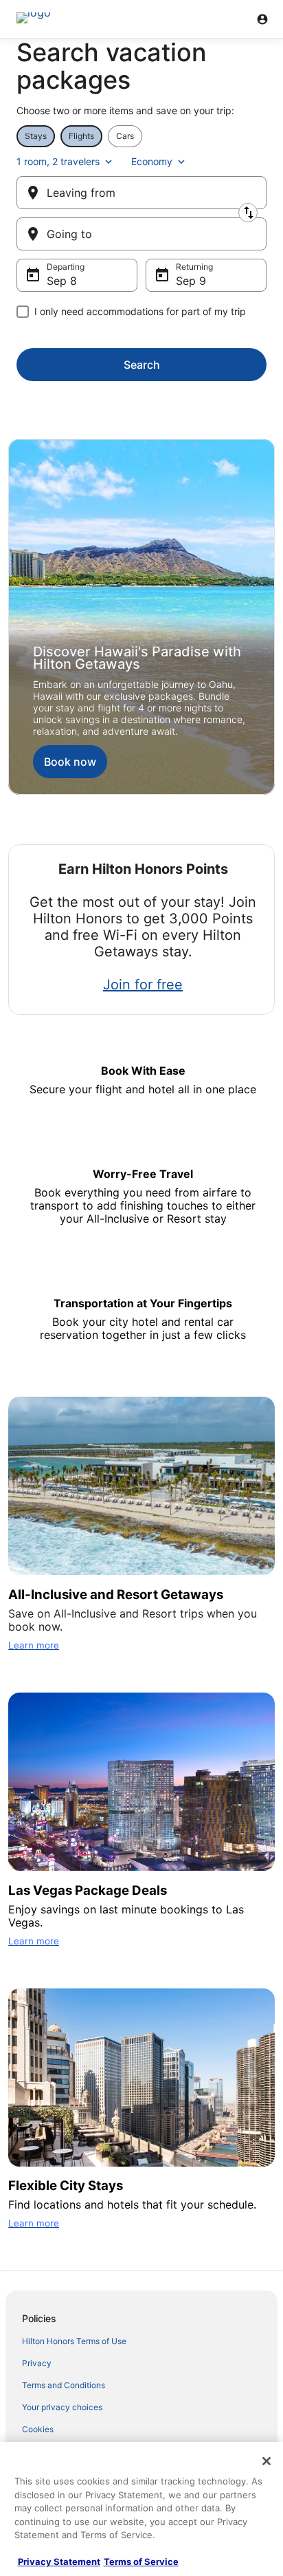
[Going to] (141, 234)
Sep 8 (62, 281)
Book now (70, 762)
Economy (152, 161)
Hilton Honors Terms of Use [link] (74, 2341)
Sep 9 (191, 281)
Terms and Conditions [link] (64, 2385)
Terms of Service (141, 2562)
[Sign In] (262, 19)
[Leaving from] (141, 193)
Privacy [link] (37, 2363)
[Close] (267, 2461)
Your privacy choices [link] (62, 2407)
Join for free (143, 985)
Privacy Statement (59, 2562)
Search (142, 365)
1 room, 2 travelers (58, 161)
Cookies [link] (38, 2429)
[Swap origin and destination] (248, 213)
